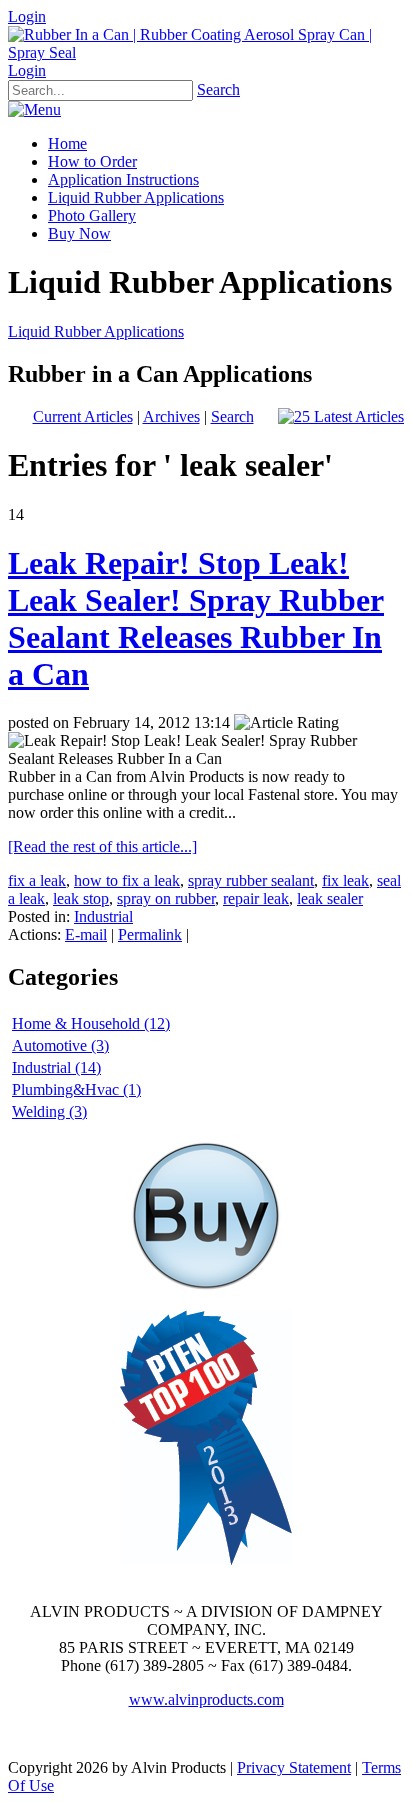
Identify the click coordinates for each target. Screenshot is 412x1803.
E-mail (86, 934)
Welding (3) (49, 1111)
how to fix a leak (127, 880)
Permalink (150, 934)
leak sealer (330, 898)
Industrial (103, 916)
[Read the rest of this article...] (102, 846)
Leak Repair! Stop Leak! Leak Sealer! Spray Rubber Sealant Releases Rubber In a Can (196, 618)
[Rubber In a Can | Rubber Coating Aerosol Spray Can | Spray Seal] (206, 52)
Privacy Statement (294, 1767)
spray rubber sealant (251, 880)
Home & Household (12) (91, 1023)
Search (218, 89)
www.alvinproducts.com (206, 1699)
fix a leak (37, 880)
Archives (171, 416)
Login (27, 16)
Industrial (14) (56, 1067)
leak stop (81, 898)
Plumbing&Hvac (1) (76, 1089)
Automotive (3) (60, 1045)
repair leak (256, 898)
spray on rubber (166, 898)
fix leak (345, 880)
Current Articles (83, 416)
